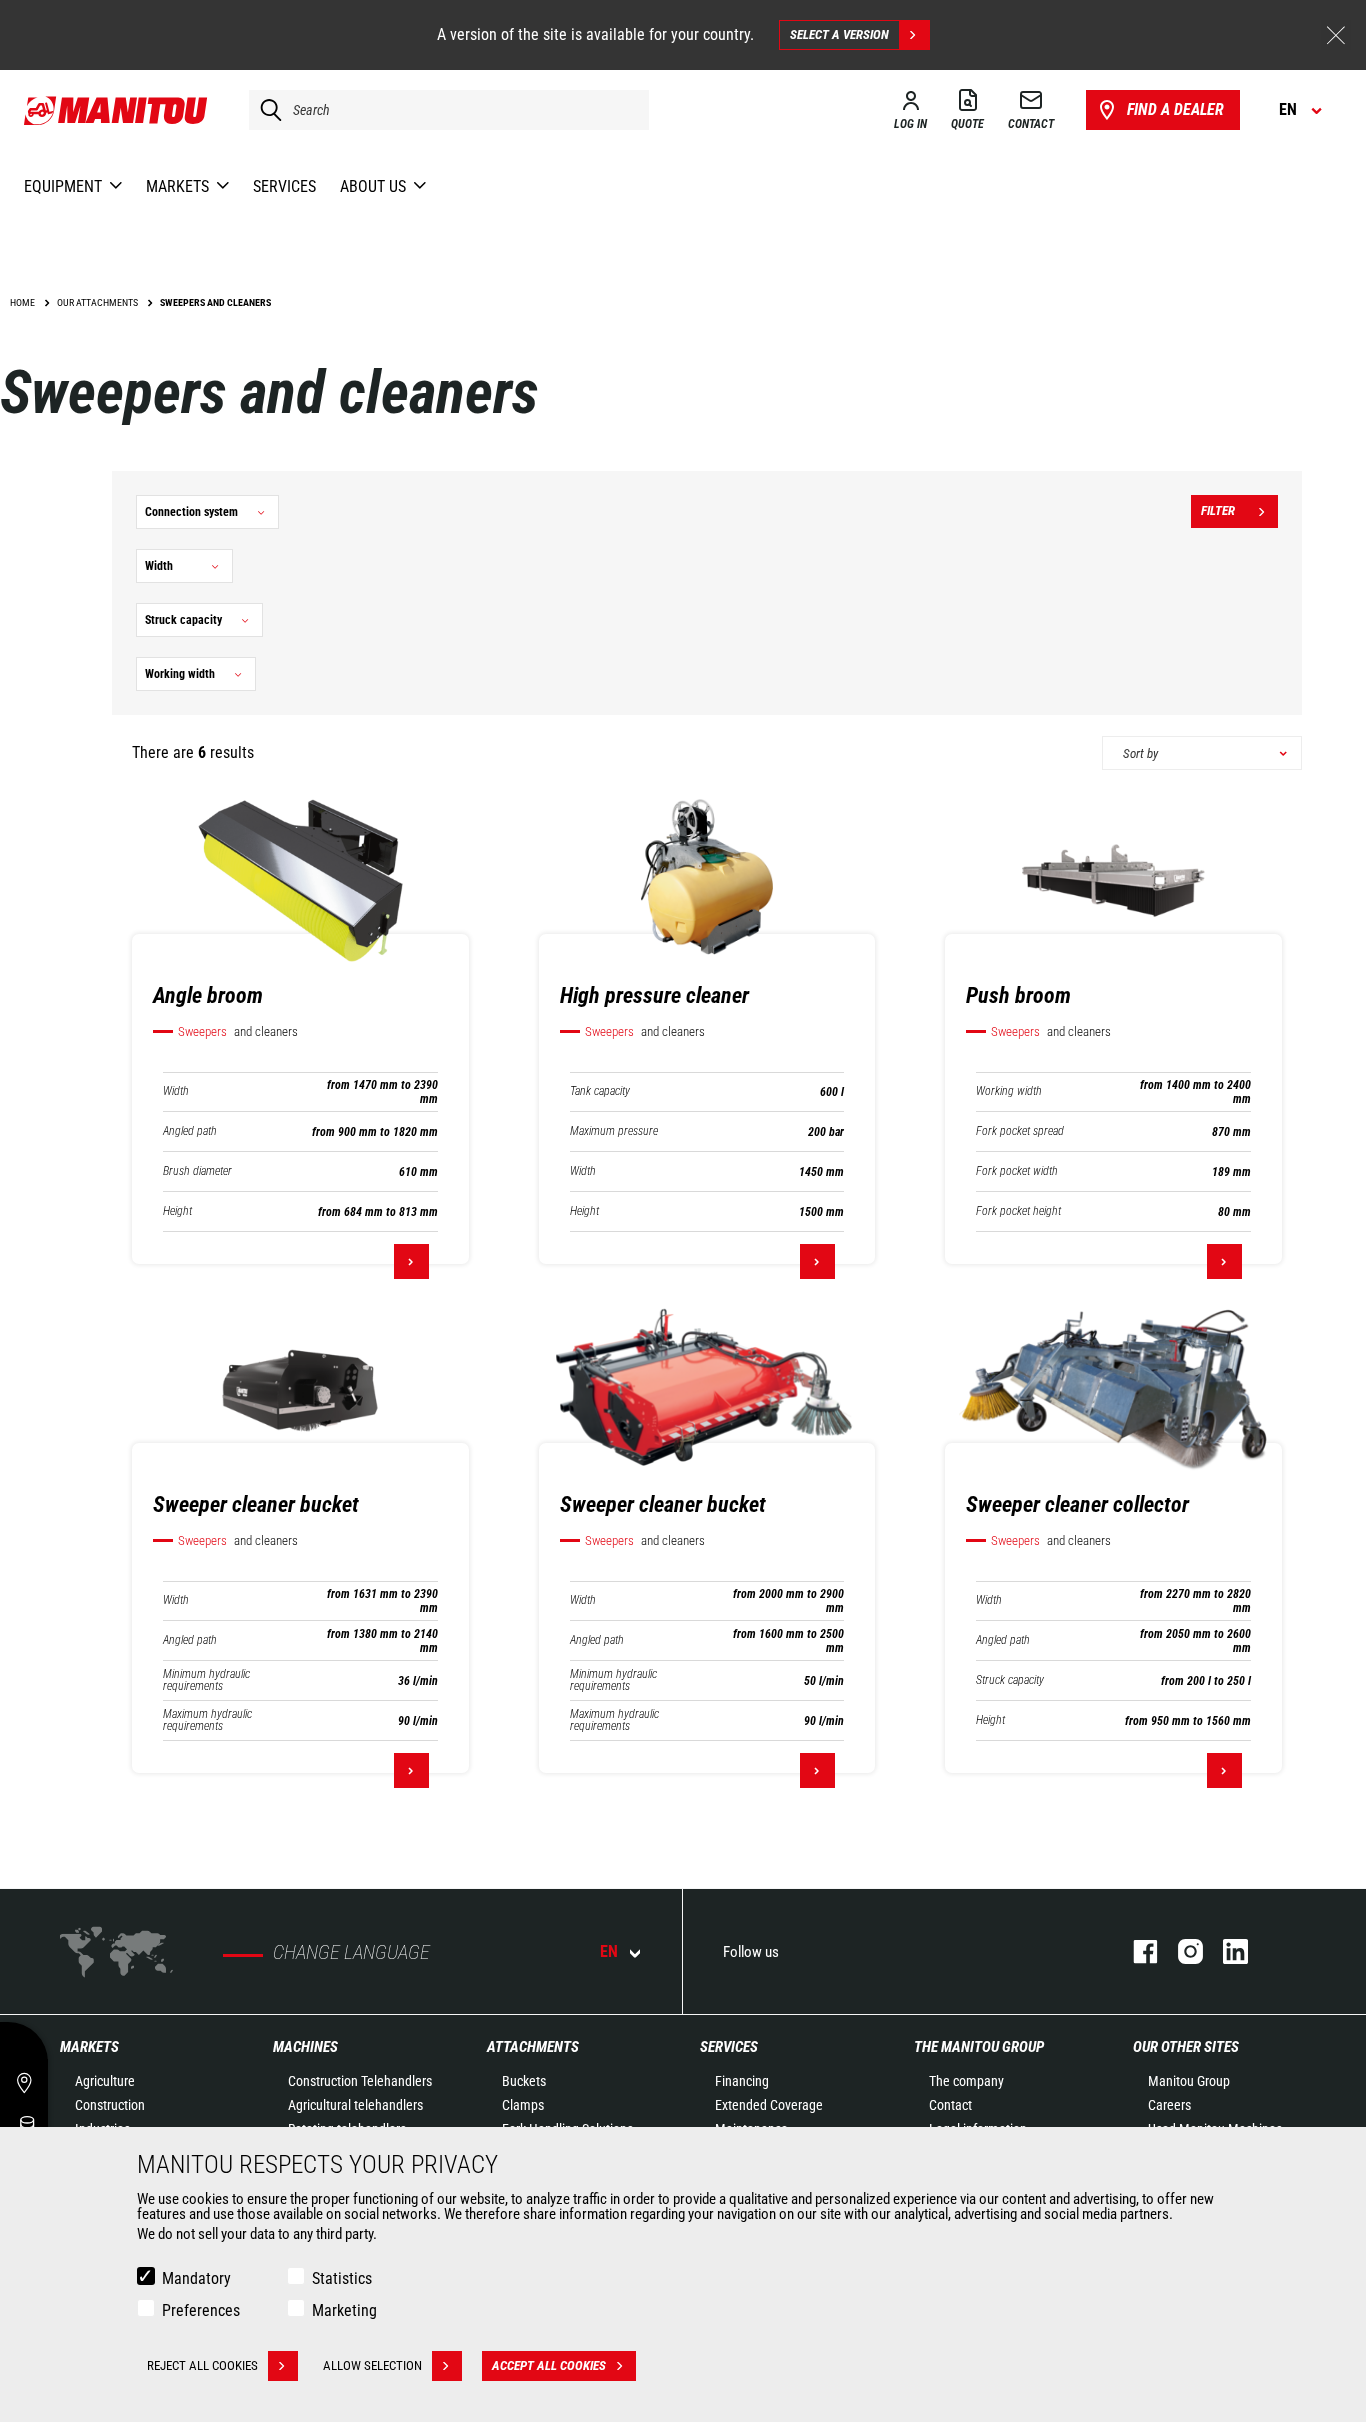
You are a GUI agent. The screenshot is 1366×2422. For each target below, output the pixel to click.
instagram (1180, 1951)
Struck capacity (1010, 1680)
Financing (742, 2081)
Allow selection (372, 2365)
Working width (1009, 1091)
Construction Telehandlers (360, 2081)
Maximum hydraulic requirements (207, 1720)
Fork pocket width (1017, 1171)
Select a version (839, 34)
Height (177, 1211)
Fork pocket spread (1020, 1131)
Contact (950, 2105)
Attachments (533, 2047)
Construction (110, 2105)
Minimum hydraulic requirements (206, 1680)
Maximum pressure (614, 1131)
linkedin (1225, 1951)
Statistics (342, 2278)
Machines (305, 2047)
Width (176, 1091)
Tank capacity (600, 1091)
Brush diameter (197, 1171)
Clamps (523, 2105)
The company (966, 2081)
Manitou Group (1189, 2081)
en (609, 1951)
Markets (89, 2047)
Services (729, 2047)
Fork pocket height (1018, 1211)
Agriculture (105, 2081)
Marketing (344, 2310)
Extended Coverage (769, 2105)
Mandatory (196, 2278)
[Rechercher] (266, 110)
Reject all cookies (202, 2365)
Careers (1169, 2105)
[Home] (116, 110)
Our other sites (1186, 2047)
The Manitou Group (979, 2047)
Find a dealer (1175, 109)
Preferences (201, 2310)
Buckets (524, 2081)
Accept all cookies (549, 2365)
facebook (1135, 1951)
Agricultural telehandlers (355, 2105)
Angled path (190, 1131)
